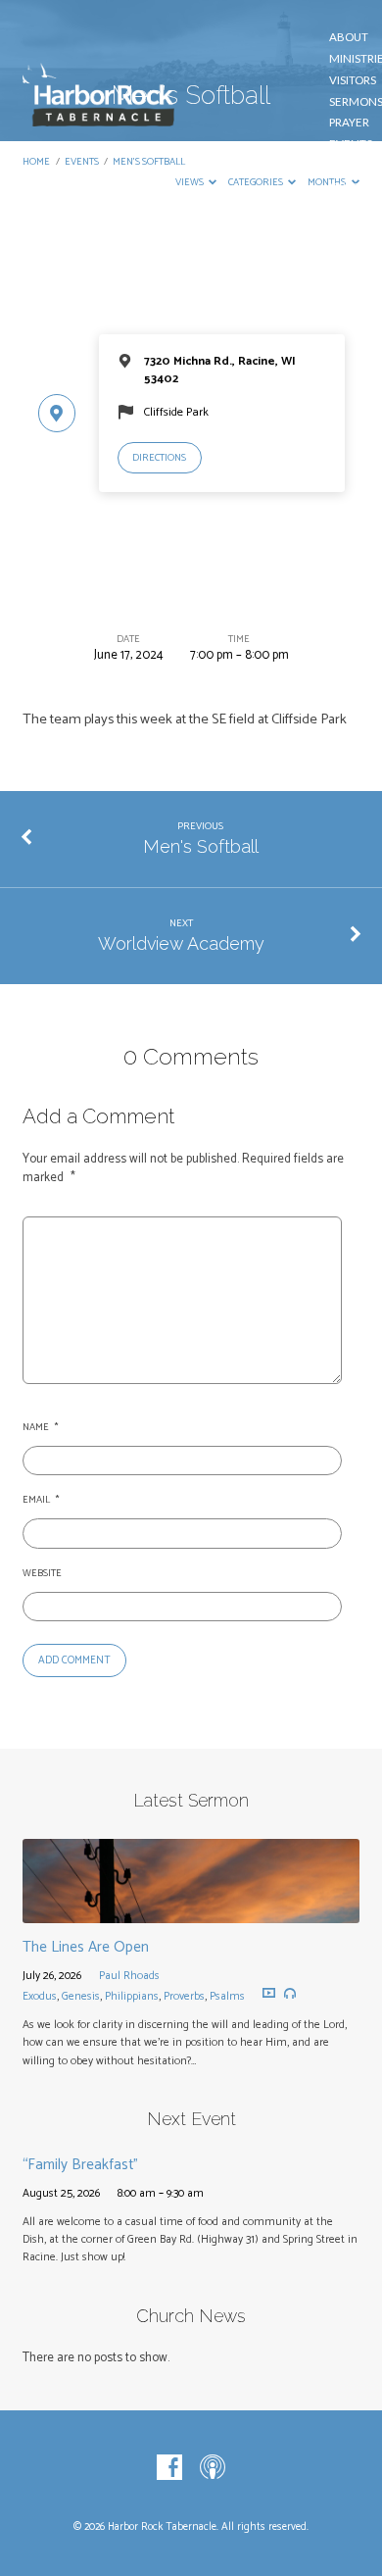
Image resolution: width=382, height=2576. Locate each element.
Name (40, 1428)
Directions (159, 458)
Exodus (40, 1996)
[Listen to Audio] (290, 1994)
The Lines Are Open (86, 1947)
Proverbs (184, 1996)
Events (351, 144)
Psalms (227, 1996)
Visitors (353, 80)
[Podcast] (213, 2468)
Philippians (132, 1996)
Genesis (81, 1996)
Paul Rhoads (129, 1976)
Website (42, 1574)
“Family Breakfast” (80, 2165)
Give (346, 165)
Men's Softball (201, 846)
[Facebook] (169, 2468)
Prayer (349, 122)
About (349, 37)
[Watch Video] (269, 1993)
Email (40, 1500)
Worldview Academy (181, 943)
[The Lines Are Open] (191, 1912)
